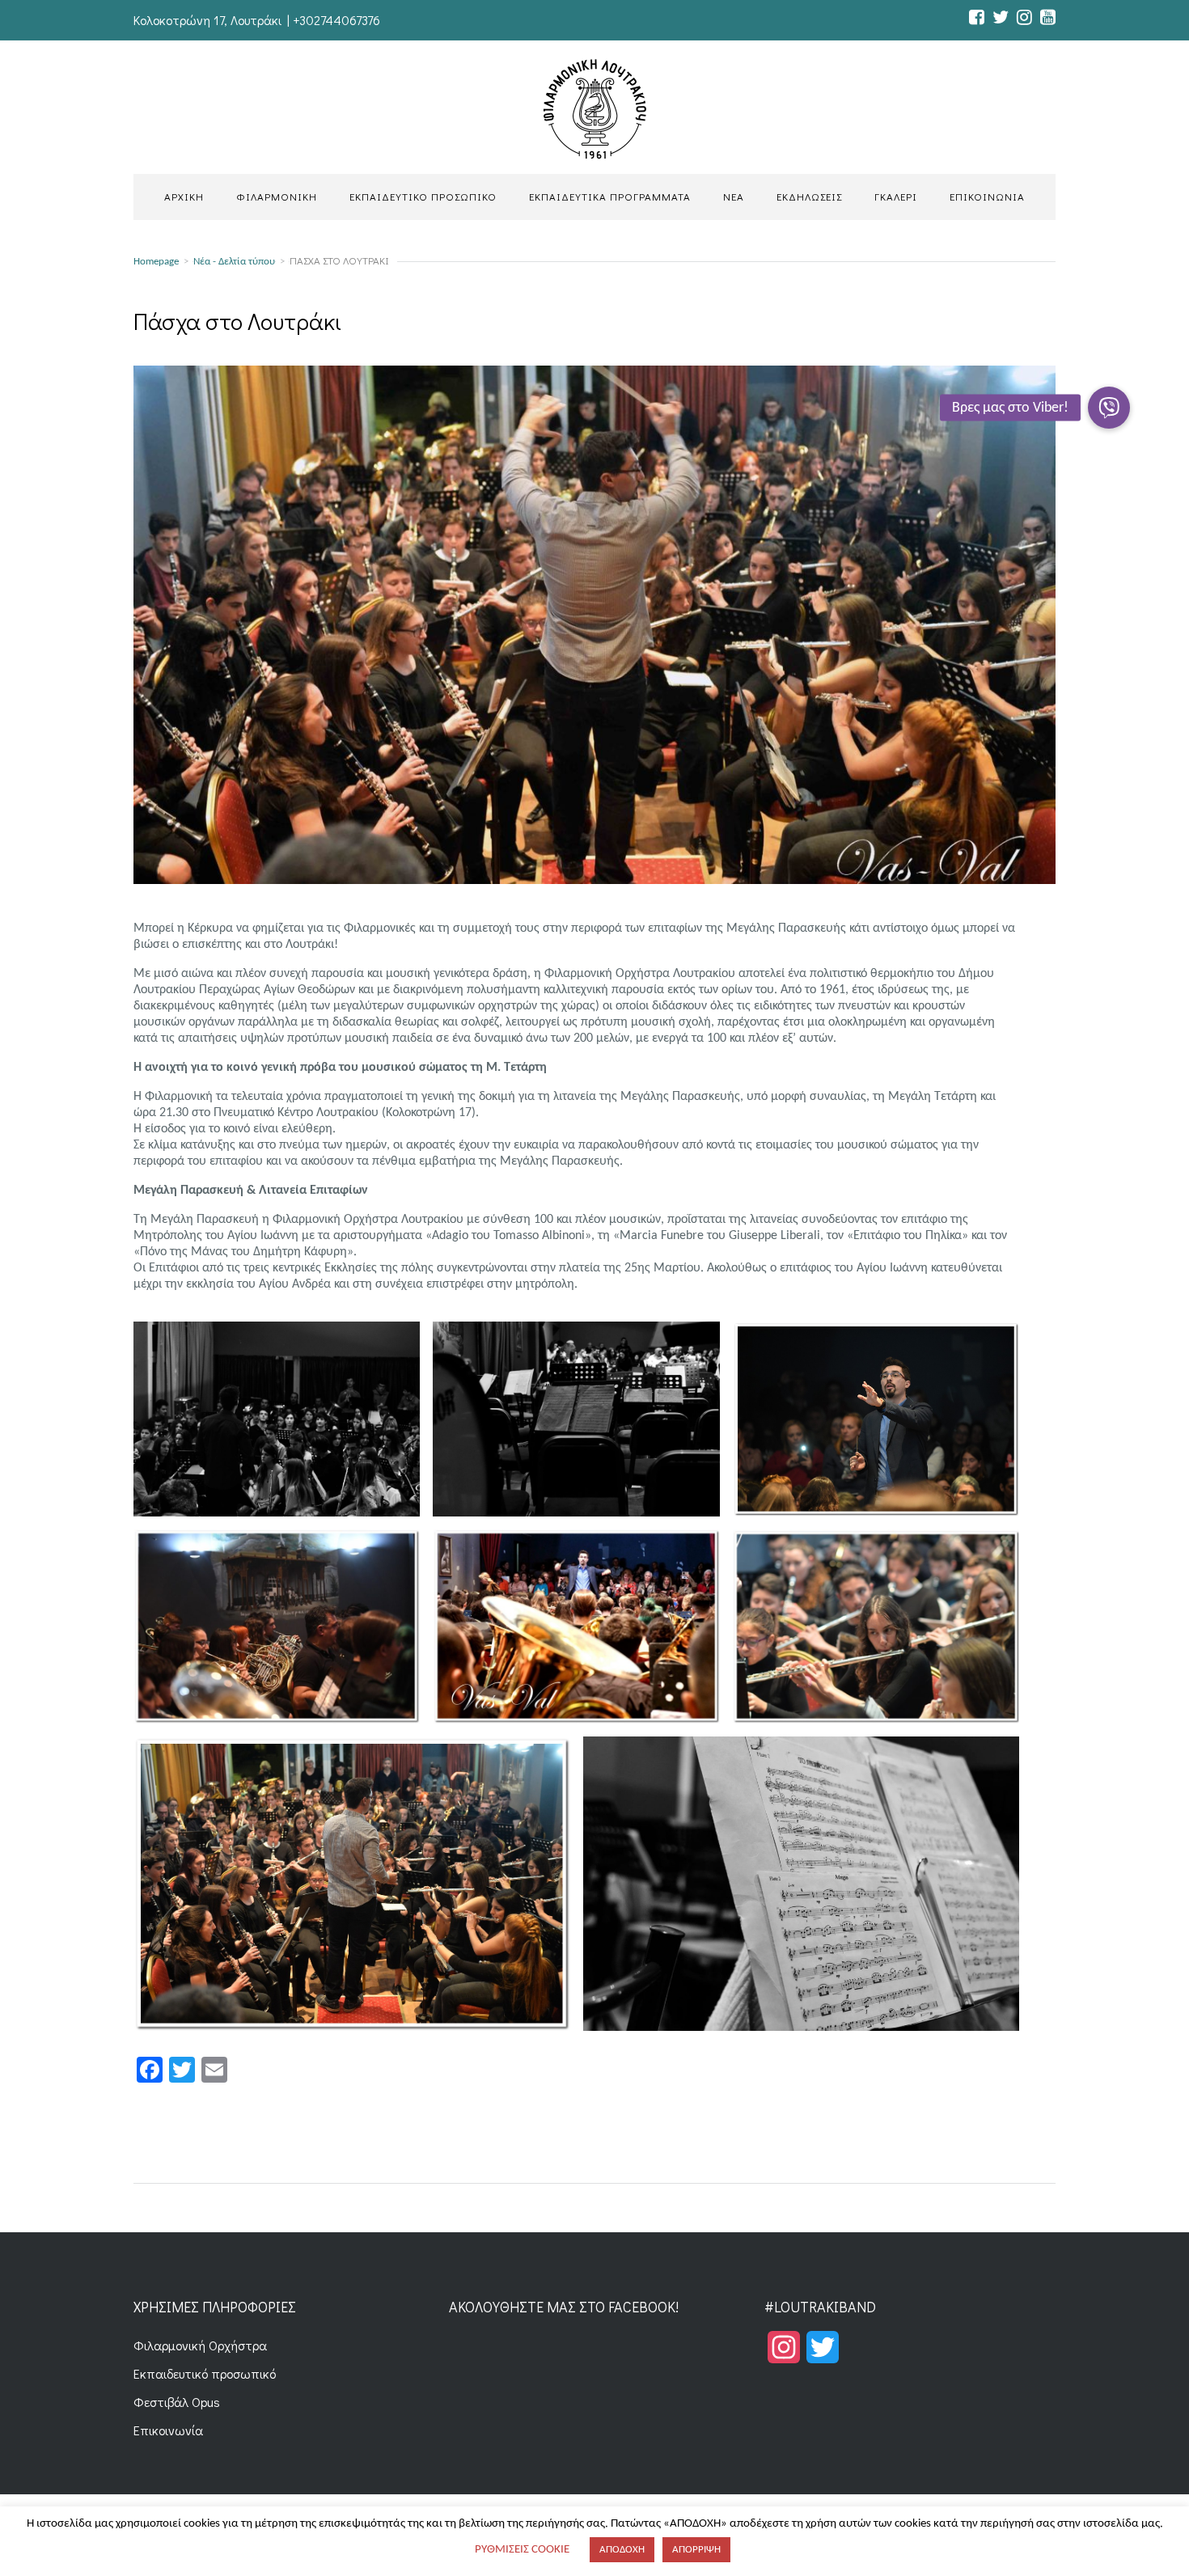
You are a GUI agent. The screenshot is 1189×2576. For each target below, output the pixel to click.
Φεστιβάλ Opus (177, 2402)
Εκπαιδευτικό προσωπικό (205, 2373)
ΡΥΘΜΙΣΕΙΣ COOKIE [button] (522, 2550)
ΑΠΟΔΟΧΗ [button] (622, 2550)
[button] (1109, 408)
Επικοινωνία (168, 2430)
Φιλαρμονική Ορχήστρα (200, 2345)
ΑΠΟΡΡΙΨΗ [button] (696, 2550)
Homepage (156, 262)
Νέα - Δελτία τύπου (234, 262)
